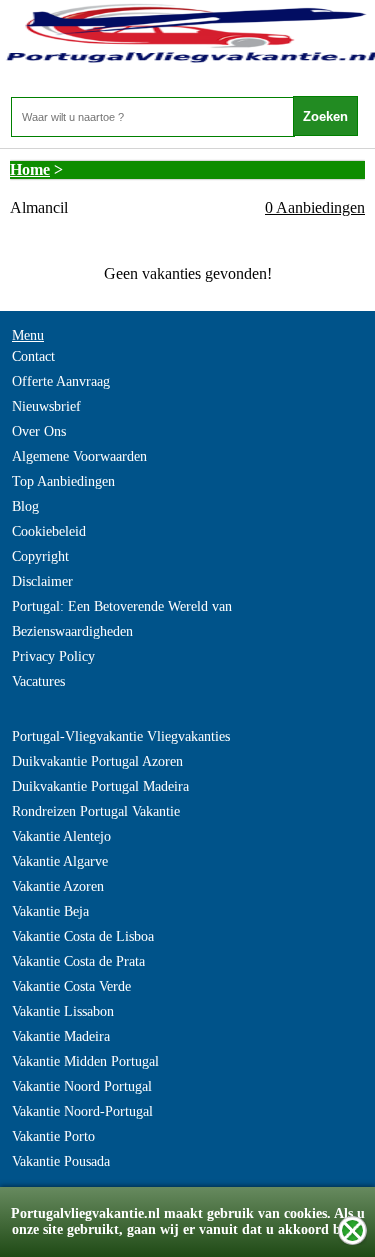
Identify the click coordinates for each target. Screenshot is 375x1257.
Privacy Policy (53, 656)
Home (30, 169)
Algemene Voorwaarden (79, 456)
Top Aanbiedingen (63, 481)
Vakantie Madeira (61, 1036)
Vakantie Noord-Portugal (82, 1111)
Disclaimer (42, 581)
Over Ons (39, 431)
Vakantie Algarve (60, 861)
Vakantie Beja (50, 911)
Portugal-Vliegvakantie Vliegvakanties (121, 736)
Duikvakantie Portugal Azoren (97, 761)
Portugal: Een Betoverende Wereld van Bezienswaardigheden (122, 619)
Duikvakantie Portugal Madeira (100, 786)
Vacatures (38, 681)
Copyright (40, 556)
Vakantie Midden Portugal (85, 1061)
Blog (25, 506)
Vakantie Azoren (58, 886)
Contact (33, 356)
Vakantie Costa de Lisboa (83, 936)
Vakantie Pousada (61, 1161)
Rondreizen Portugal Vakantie (96, 811)
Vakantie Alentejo (61, 836)
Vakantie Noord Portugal (82, 1086)
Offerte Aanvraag (61, 381)
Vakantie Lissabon (63, 1011)
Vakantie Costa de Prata (78, 961)
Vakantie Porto (53, 1136)
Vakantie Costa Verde (71, 986)
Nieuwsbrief (46, 406)
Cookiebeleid (49, 531)
